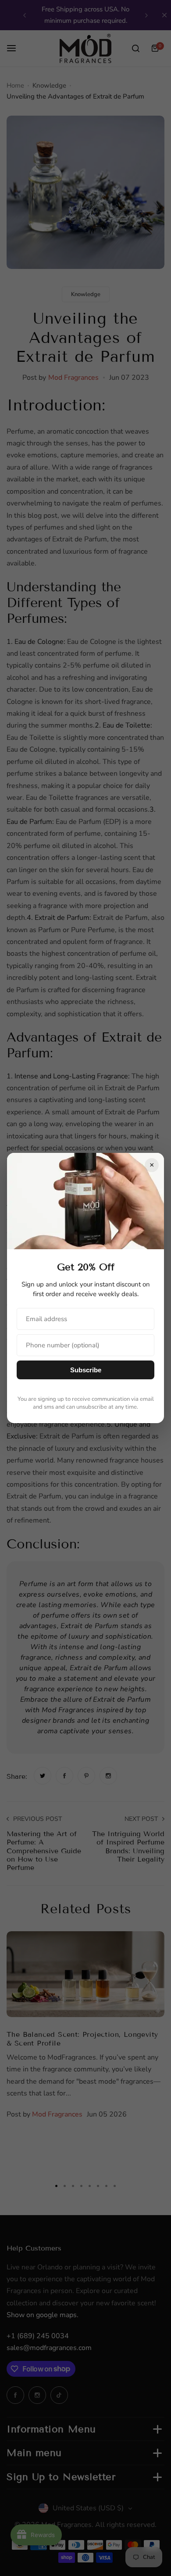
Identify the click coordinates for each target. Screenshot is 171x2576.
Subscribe (86, 1370)
